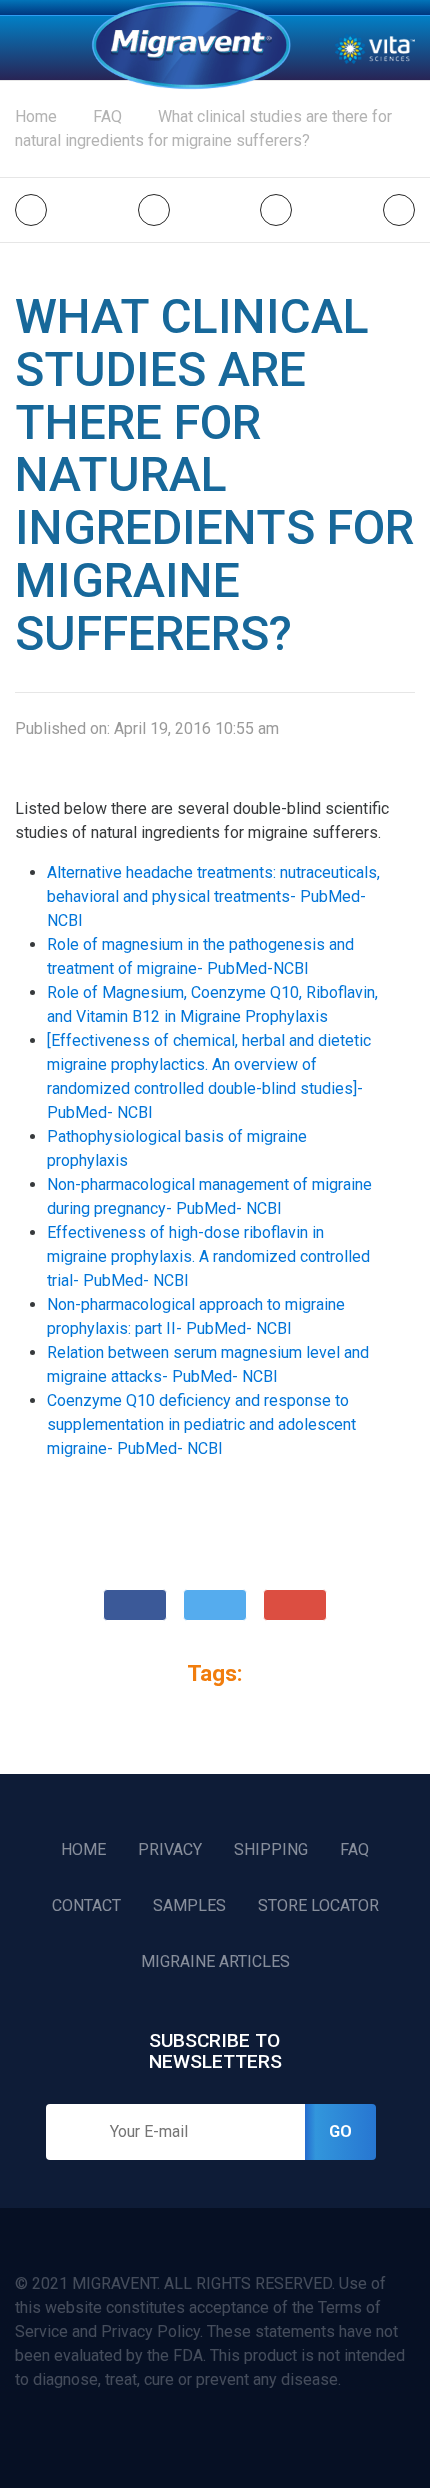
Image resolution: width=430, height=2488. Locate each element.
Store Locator (318, 1905)
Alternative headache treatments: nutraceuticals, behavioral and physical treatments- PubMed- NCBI (213, 896)
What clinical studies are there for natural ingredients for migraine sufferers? (203, 128)
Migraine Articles (215, 1961)
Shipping (271, 1849)
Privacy (170, 1849)
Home (191, 45)
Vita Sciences (375, 48)
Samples (189, 1905)
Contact (86, 1905)
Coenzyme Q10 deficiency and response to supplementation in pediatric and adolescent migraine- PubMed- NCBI (201, 1424)
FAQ (354, 1849)
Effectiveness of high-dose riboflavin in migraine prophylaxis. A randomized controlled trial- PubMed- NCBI (208, 1256)
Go (340, 2131)
